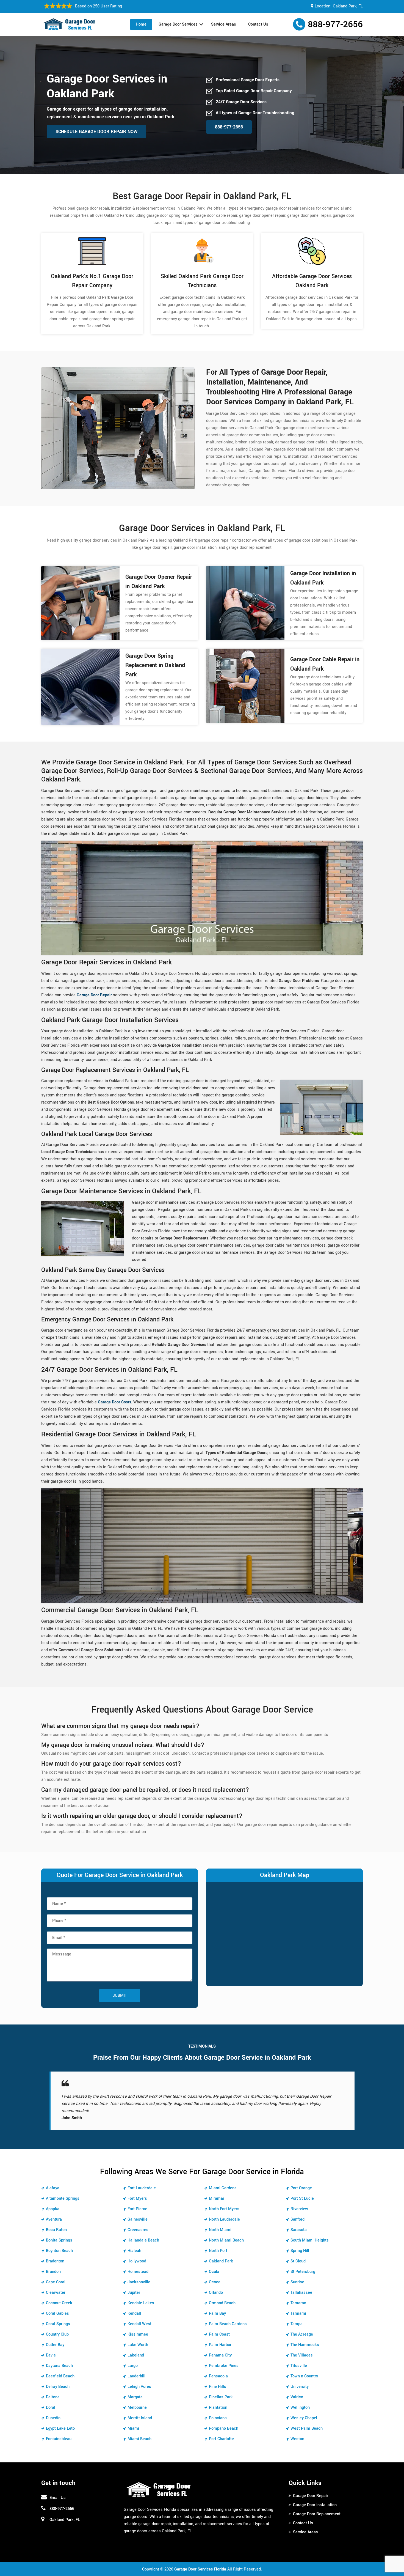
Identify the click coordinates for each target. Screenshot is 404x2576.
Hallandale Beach (143, 2233)
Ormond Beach (222, 2296)
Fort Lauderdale (142, 2181)
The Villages (302, 2348)
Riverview (299, 2202)
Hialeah (134, 2244)
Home (141, 24)
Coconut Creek (59, 2296)
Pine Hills (218, 2379)
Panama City (220, 2348)
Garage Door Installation (315, 2498)
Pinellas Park (221, 2390)
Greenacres (138, 2223)
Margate (135, 2390)
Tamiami (298, 2306)
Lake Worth (138, 2338)
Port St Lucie (302, 2191)
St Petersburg (303, 2264)
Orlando (216, 2285)
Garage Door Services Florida (200, 2562)
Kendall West (139, 2317)
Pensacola (218, 2369)
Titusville (299, 2359)
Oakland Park (221, 2254)
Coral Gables (57, 2306)
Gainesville (138, 2212)
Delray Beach (58, 2379)
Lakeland (136, 2348)
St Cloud (298, 2254)
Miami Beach (139, 2432)
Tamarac (298, 2296)
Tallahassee (301, 2285)
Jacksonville (139, 2275)
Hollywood (137, 2254)
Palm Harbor (220, 2338)
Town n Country (304, 2369)
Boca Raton (56, 2223)
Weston (297, 2432)
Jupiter (134, 2285)
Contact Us (258, 24)
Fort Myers (137, 2191)
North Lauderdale (224, 2212)
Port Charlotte (221, 2432)
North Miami (220, 2223)
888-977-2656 (335, 24)
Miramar (217, 2191)
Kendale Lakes (141, 2296)
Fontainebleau (59, 2432)
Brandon (53, 2264)
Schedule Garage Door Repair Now (96, 132)
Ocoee (215, 2275)
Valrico (297, 2390)
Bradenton (55, 2254)
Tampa (297, 2317)
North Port (218, 2244)
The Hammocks (305, 2338)
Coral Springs (58, 2317)
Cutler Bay (55, 2338)
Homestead (138, 2264)
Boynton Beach (59, 2244)
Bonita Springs (59, 2233)
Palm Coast (219, 2327)
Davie (51, 2348)
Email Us (58, 2491)
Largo (133, 2359)
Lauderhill (136, 2369)
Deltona (53, 2390)
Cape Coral (56, 2275)
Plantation (218, 2400)
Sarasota (299, 2223)
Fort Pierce (137, 2202)
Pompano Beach (224, 2421)
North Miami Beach (226, 2233)
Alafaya (53, 2181)
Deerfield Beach (60, 2369)
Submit (120, 1995)
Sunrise (297, 2275)
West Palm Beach (307, 2421)
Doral (51, 2400)
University (300, 2379)
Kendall (134, 2306)
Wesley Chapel (304, 2411)
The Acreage (302, 2327)
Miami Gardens (223, 2181)
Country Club (57, 2327)
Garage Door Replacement (317, 2507)
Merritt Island (140, 2411)
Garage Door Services (178, 24)
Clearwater (56, 2285)
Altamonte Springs (63, 2191)
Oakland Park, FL (348, 6)
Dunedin (53, 2411)
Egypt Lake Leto (60, 2421)
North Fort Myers (224, 2202)
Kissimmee (138, 2327)
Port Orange (301, 2181)
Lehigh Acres (139, 2379)
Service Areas (224, 24)
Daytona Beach (59, 2359)
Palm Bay (217, 2306)
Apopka (53, 2202)
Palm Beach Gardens (228, 2317)
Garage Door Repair (311, 2489)
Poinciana (218, 2411)
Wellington (300, 2400)
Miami (133, 2421)
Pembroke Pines (224, 2359)
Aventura (54, 2212)
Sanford (298, 2212)
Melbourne (137, 2400)
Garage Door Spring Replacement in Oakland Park (155, 665)
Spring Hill (300, 2244)
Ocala (214, 2264)
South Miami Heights (310, 2233)
